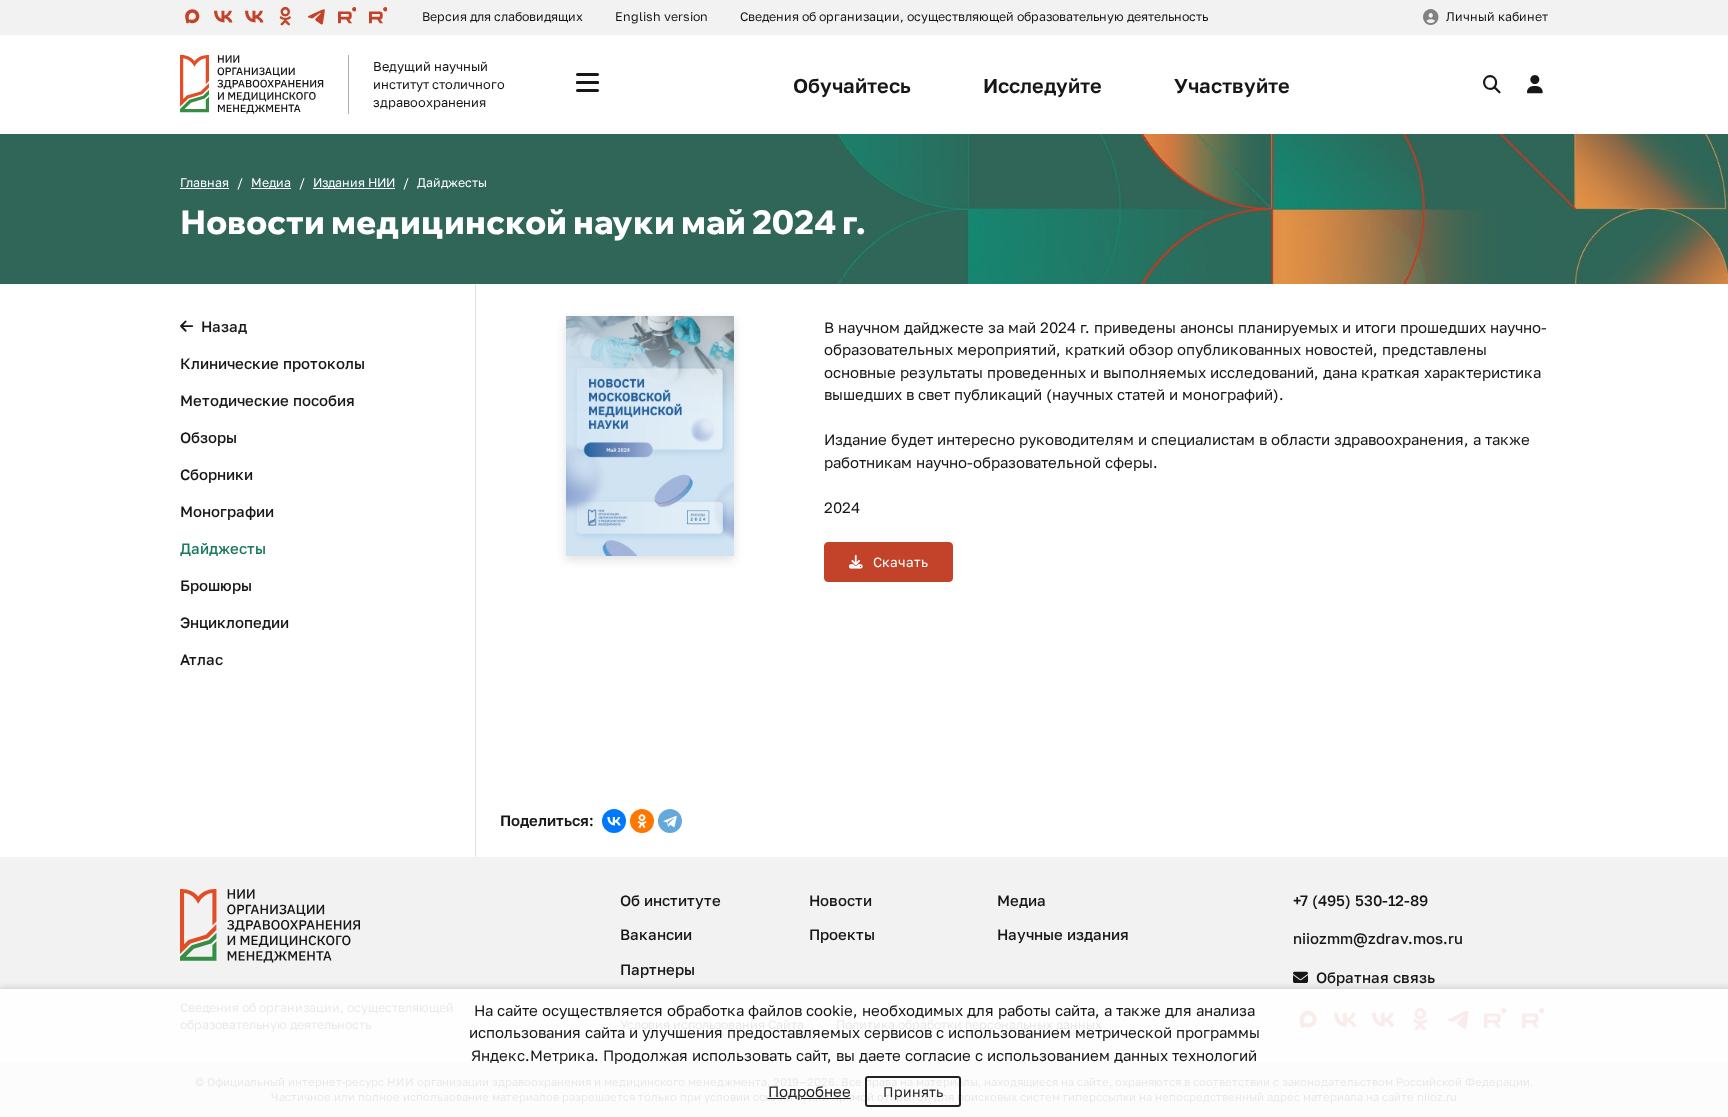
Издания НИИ (354, 182)
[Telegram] (670, 821)
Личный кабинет (1497, 16)
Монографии (227, 511)
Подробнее (809, 1091)
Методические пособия (267, 400)
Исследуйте (1042, 85)
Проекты (842, 934)
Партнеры (657, 969)
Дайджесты (223, 548)
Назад (224, 326)
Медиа (271, 182)
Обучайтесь (852, 85)
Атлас (201, 659)
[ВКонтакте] (614, 821)
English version (661, 16)
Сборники (216, 474)
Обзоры (208, 437)
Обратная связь (1373, 977)
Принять (913, 1091)
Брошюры (216, 585)
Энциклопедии (234, 622)
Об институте (670, 900)
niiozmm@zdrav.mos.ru (1378, 938)
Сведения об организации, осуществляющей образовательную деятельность (974, 16)
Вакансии (656, 934)
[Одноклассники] (642, 821)
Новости (840, 900)
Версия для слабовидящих (502, 16)
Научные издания (1063, 934)
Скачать (899, 562)
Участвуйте (1232, 85)
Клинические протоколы (272, 363)
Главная (204, 182)
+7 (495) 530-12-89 (1360, 900)
